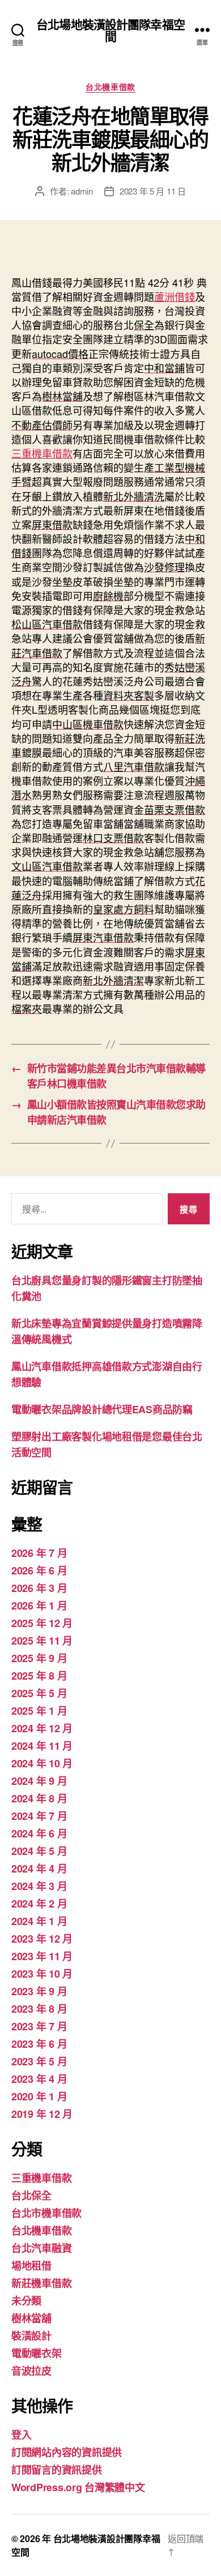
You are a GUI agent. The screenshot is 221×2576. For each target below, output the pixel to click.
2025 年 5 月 (39, 1693)
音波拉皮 (31, 2371)
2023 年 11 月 (42, 1956)
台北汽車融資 (41, 2248)
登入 (21, 2435)
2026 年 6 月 (39, 1570)
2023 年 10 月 (42, 1974)
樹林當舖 (31, 2318)
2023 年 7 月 (39, 2026)
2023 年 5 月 (39, 2061)
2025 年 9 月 (39, 1658)
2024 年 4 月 (39, 1869)
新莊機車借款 (41, 2283)
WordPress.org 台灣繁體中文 (78, 2487)
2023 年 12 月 (42, 1939)
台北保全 (31, 2195)
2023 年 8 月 (39, 2009)
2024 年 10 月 (42, 1763)
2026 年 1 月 (39, 1606)
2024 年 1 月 (39, 1921)
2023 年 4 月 (39, 2079)
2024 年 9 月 (39, 1781)
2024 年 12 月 (42, 1728)
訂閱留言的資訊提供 (57, 2470)
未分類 (26, 2301)
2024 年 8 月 (39, 1798)
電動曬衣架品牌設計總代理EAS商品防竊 (102, 1409)
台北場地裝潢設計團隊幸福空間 (110, 30)
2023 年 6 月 (39, 2044)
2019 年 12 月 (42, 2114)
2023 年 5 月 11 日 (153, 191)
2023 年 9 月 (39, 1991)
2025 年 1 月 (39, 1711)
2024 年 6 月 (39, 1833)
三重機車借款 (42, 453)
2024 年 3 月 (39, 1886)
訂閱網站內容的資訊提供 (67, 2452)
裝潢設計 (31, 2336)
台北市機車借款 (46, 2213)
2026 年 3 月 (39, 1588)
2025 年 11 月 (42, 1641)
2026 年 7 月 (39, 1553)
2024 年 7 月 (39, 1816)
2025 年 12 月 (42, 1623)
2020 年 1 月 (39, 2096)
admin (82, 191)
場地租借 (31, 2266)
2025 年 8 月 (39, 1676)
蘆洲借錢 (175, 296)
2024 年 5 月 (39, 1851)
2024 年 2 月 (39, 1904)
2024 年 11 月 (42, 1746)
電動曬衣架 (37, 2353)
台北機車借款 (110, 87)
